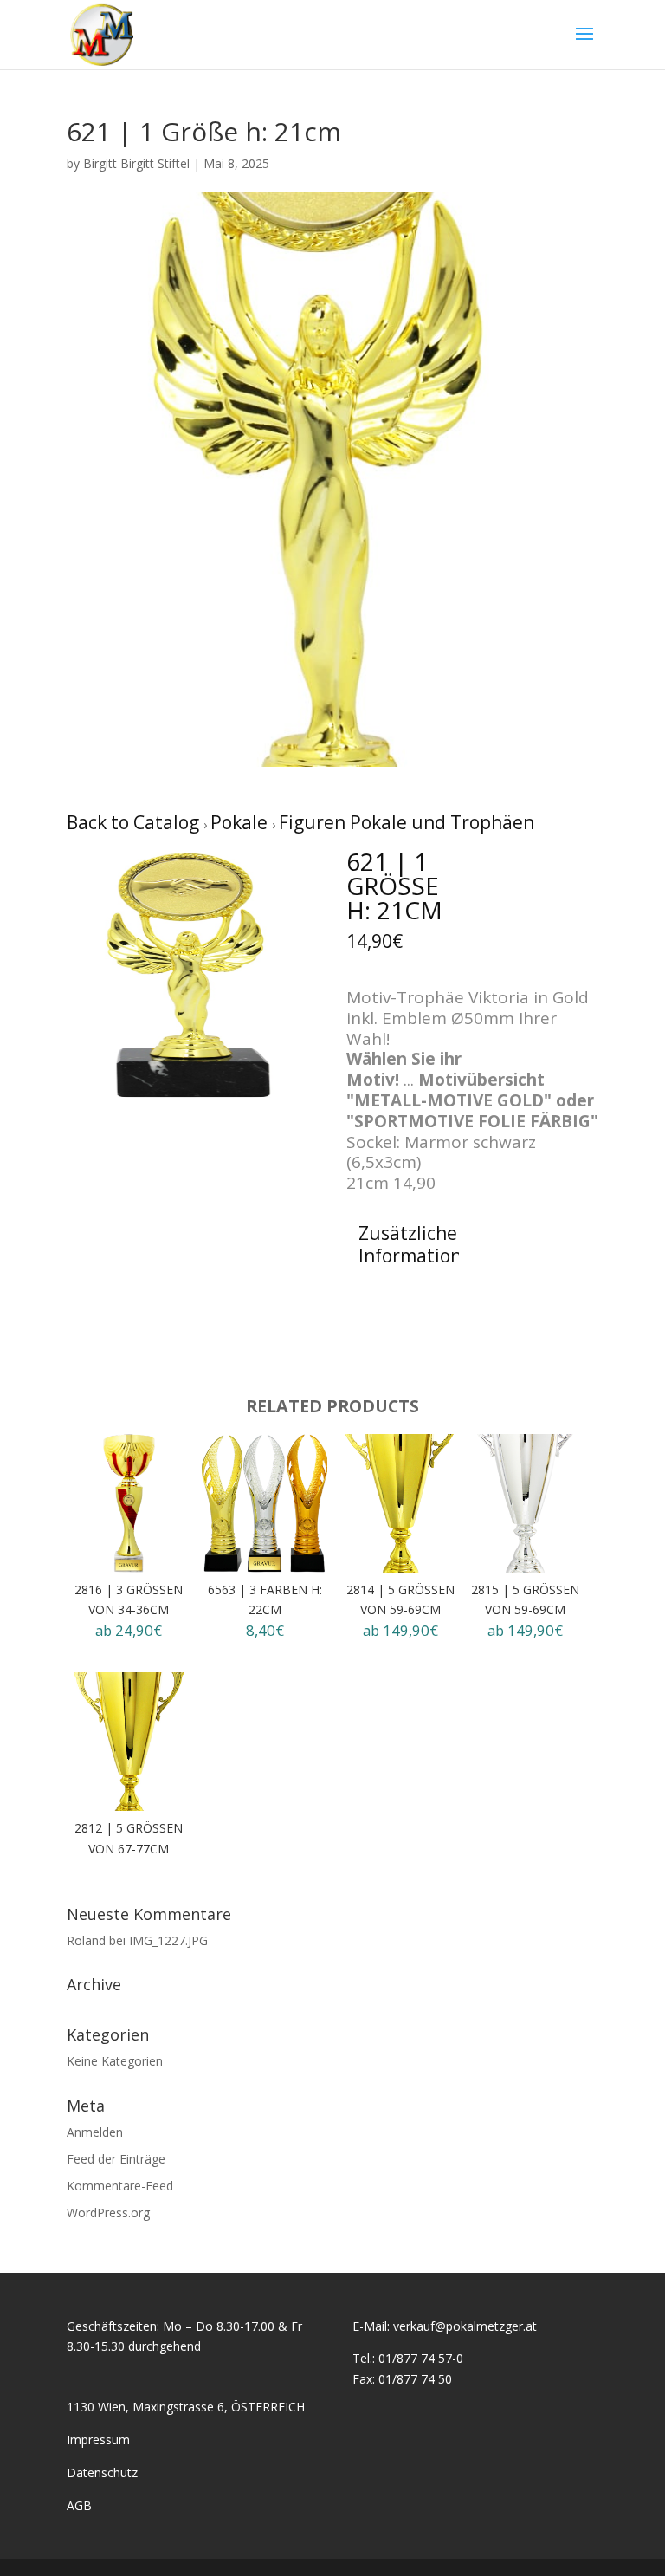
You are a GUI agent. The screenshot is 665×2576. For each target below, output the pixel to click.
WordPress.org (108, 2213)
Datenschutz (102, 2472)
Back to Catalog (135, 822)
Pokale (241, 822)
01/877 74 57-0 (421, 2358)
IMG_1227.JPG (168, 1940)
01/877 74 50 (415, 2379)
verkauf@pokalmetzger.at (465, 2326)
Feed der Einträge (116, 2159)
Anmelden (95, 2132)
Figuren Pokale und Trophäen (407, 822)
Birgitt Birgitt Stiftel (136, 163)
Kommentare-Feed (120, 2186)
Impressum (98, 2440)
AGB (79, 2505)
